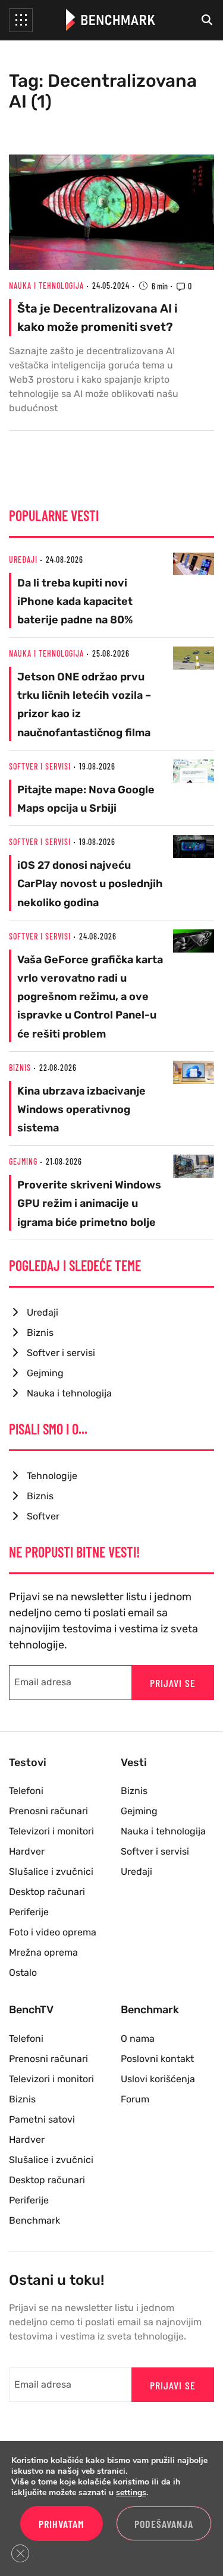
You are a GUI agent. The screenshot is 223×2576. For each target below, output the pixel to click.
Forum (135, 2099)
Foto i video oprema (53, 1932)
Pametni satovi (42, 2119)
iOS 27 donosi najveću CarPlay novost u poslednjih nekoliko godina (90, 884)
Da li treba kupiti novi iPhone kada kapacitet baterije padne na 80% (75, 601)
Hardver (27, 1851)
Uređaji (23, 559)
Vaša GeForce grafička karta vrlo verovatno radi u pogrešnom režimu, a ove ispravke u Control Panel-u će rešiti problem (90, 997)
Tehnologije (52, 1476)
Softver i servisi (40, 766)
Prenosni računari (48, 1811)
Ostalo (23, 1973)
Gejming (23, 1161)
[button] (21, 20)
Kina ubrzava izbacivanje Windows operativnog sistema (81, 1109)
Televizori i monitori (51, 1831)
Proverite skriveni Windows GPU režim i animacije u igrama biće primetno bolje (89, 1203)
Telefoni (26, 1791)
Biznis (20, 1068)
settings (131, 2493)
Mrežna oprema (43, 1952)
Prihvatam (62, 2524)
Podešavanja (164, 2524)
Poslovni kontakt (157, 2059)
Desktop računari (47, 1892)
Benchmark (34, 2220)
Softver (43, 1516)
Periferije (29, 1912)
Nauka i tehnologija (46, 286)
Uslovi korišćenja (158, 2079)
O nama (138, 2039)
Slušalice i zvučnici (51, 1872)
